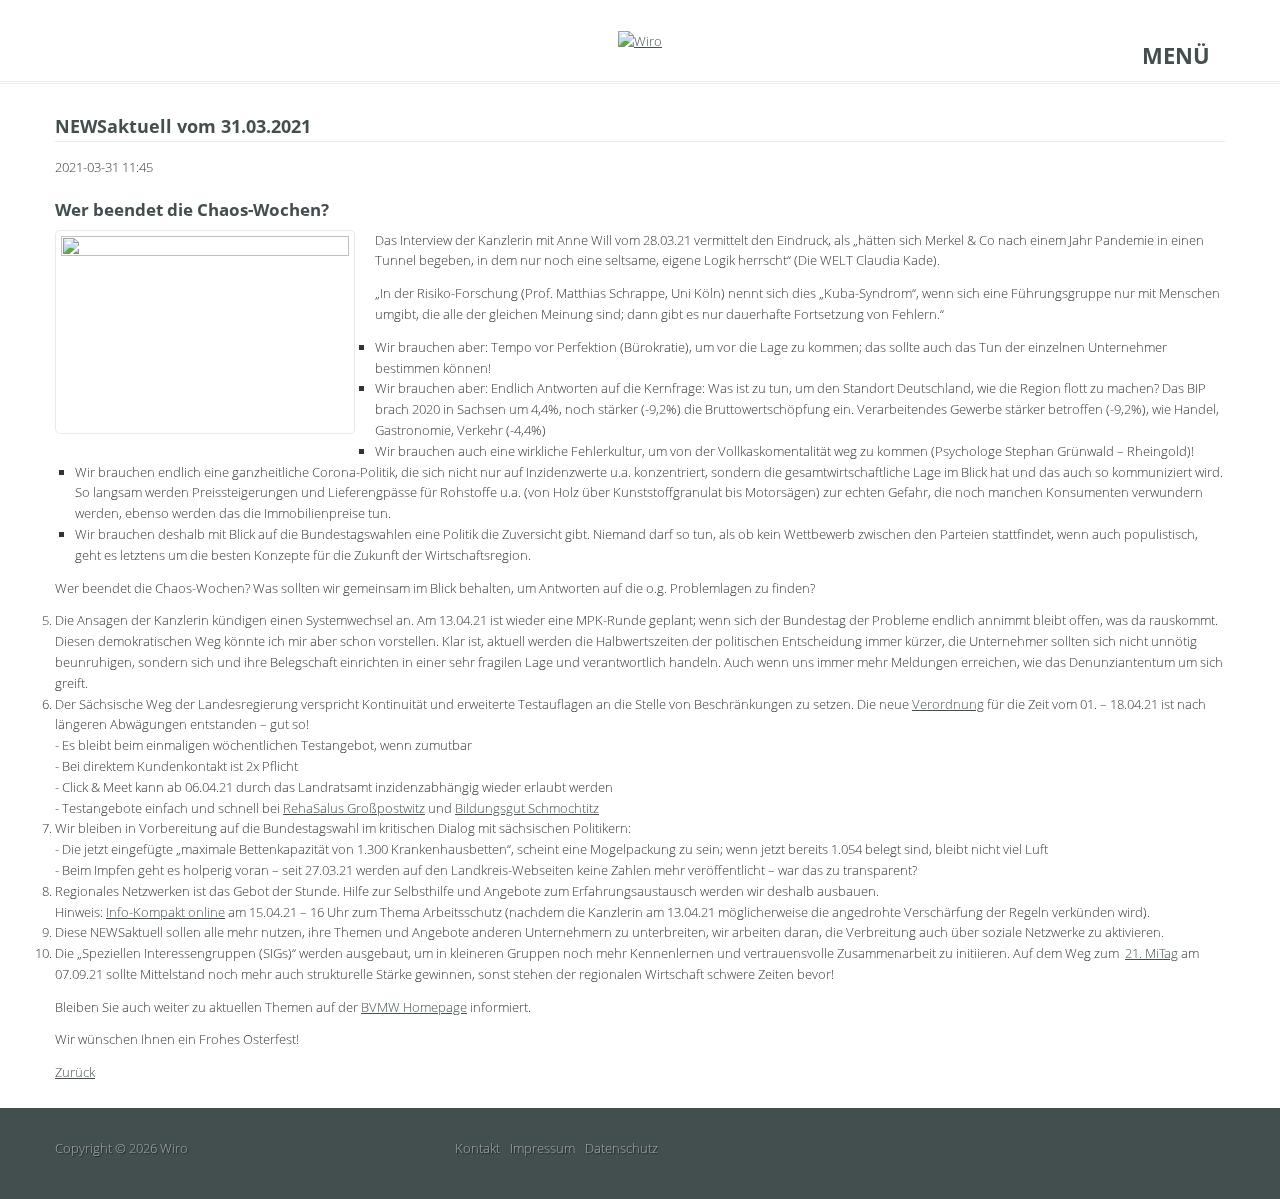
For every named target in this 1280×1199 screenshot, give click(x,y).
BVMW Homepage (414, 1007)
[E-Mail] (64, 55)
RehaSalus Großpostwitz (354, 808)
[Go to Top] (1214, 1148)
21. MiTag (1151, 953)
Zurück (75, 1072)
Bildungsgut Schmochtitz (527, 808)
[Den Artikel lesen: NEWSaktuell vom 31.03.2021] (205, 330)
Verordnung (948, 704)
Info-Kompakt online (165, 912)
